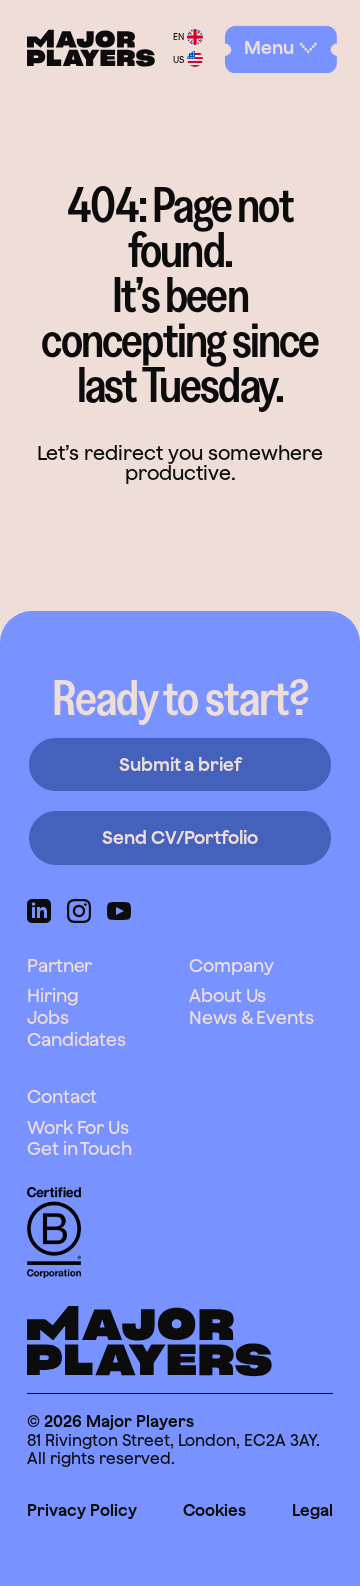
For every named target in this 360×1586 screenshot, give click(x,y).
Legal (312, 1510)
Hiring (52, 995)
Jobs (48, 1017)
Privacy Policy (82, 1510)
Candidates (76, 1039)
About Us (227, 995)
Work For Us (78, 1127)
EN (178, 36)
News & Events (251, 1017)
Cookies (214, 1510)
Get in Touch (79, 1148)
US (178, 59)
